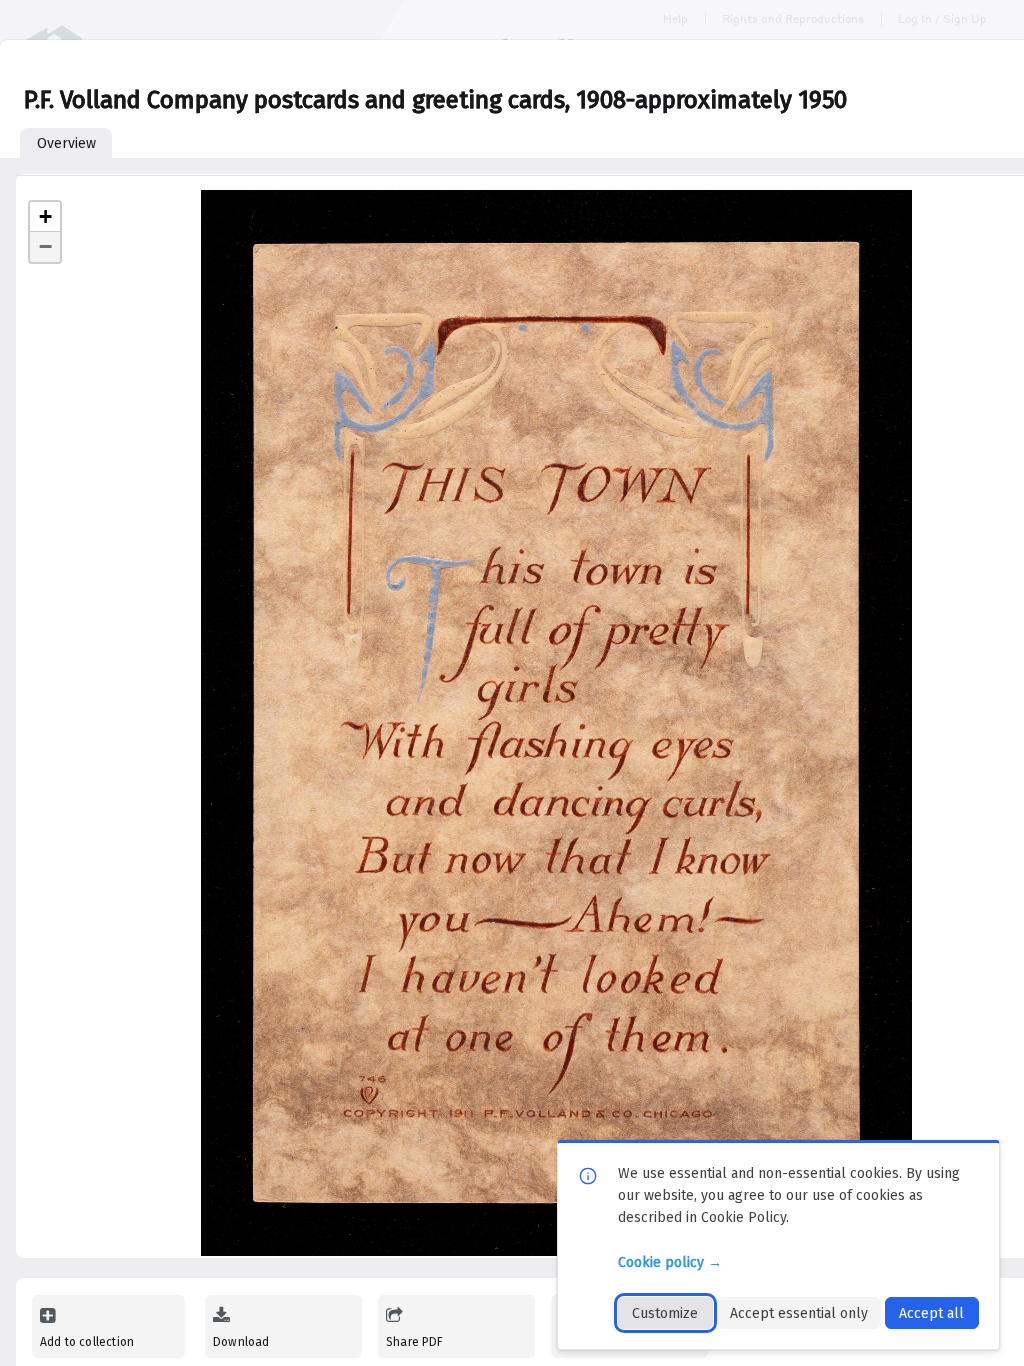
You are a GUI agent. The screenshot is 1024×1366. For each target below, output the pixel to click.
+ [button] (45, 216)
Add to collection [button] (87, 1342)
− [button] (45, 246)
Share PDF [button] (415, 1342)
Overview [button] (66, 143)
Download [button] (241, 1342)
